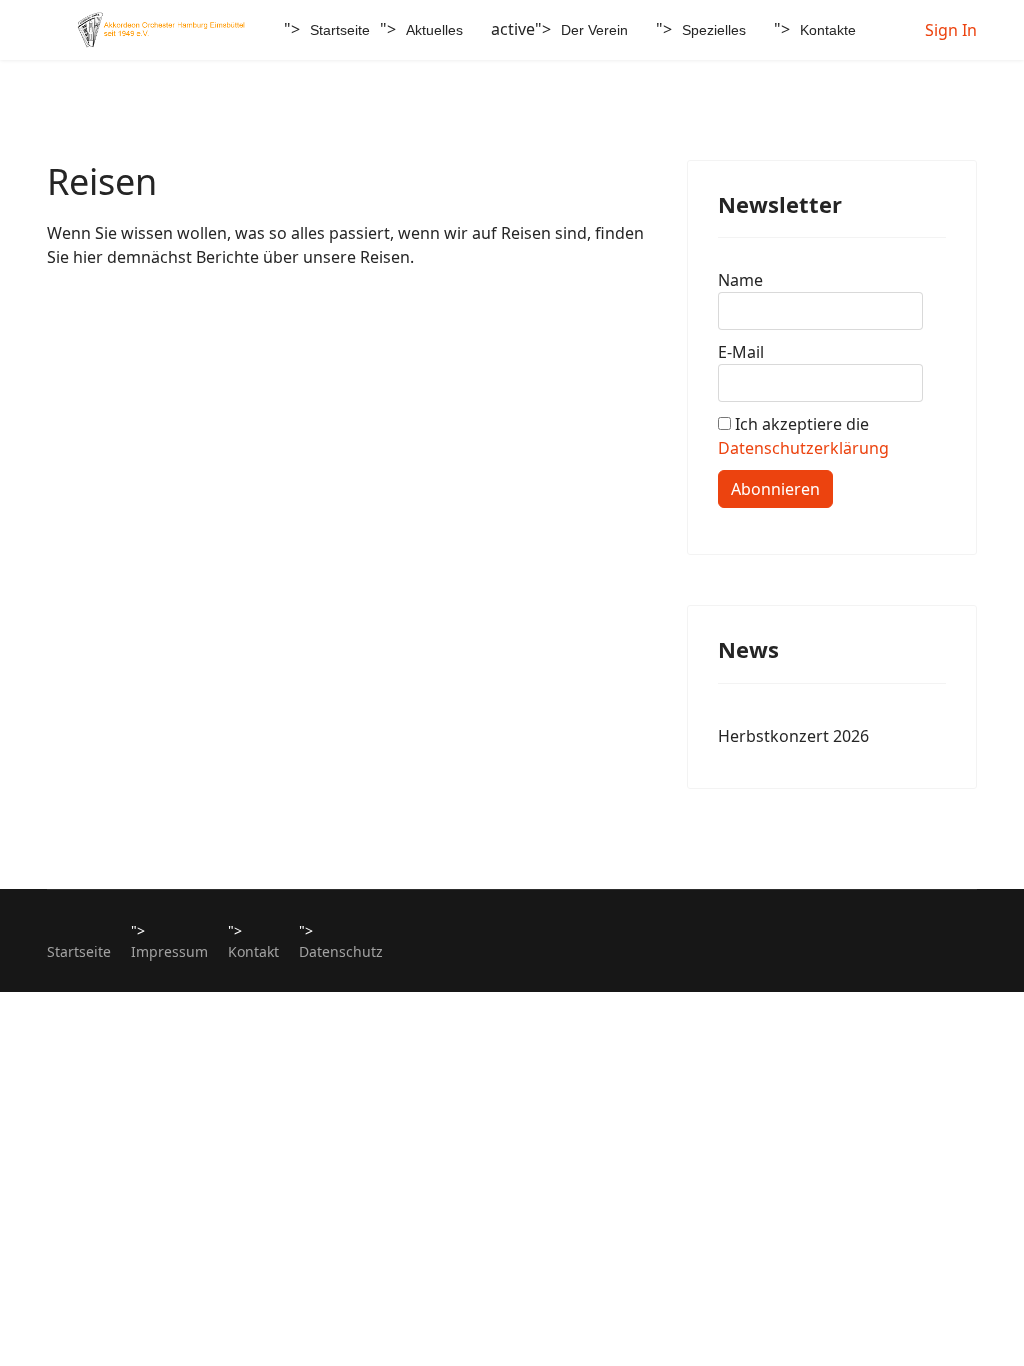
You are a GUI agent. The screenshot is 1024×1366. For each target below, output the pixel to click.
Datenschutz (341, 951)
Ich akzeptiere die (803, 436)
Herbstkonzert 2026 (793, 736)
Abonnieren (775, 489)
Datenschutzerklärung (803, 448)
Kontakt (253, 951)
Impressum (169, 951)
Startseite (340, 30)
